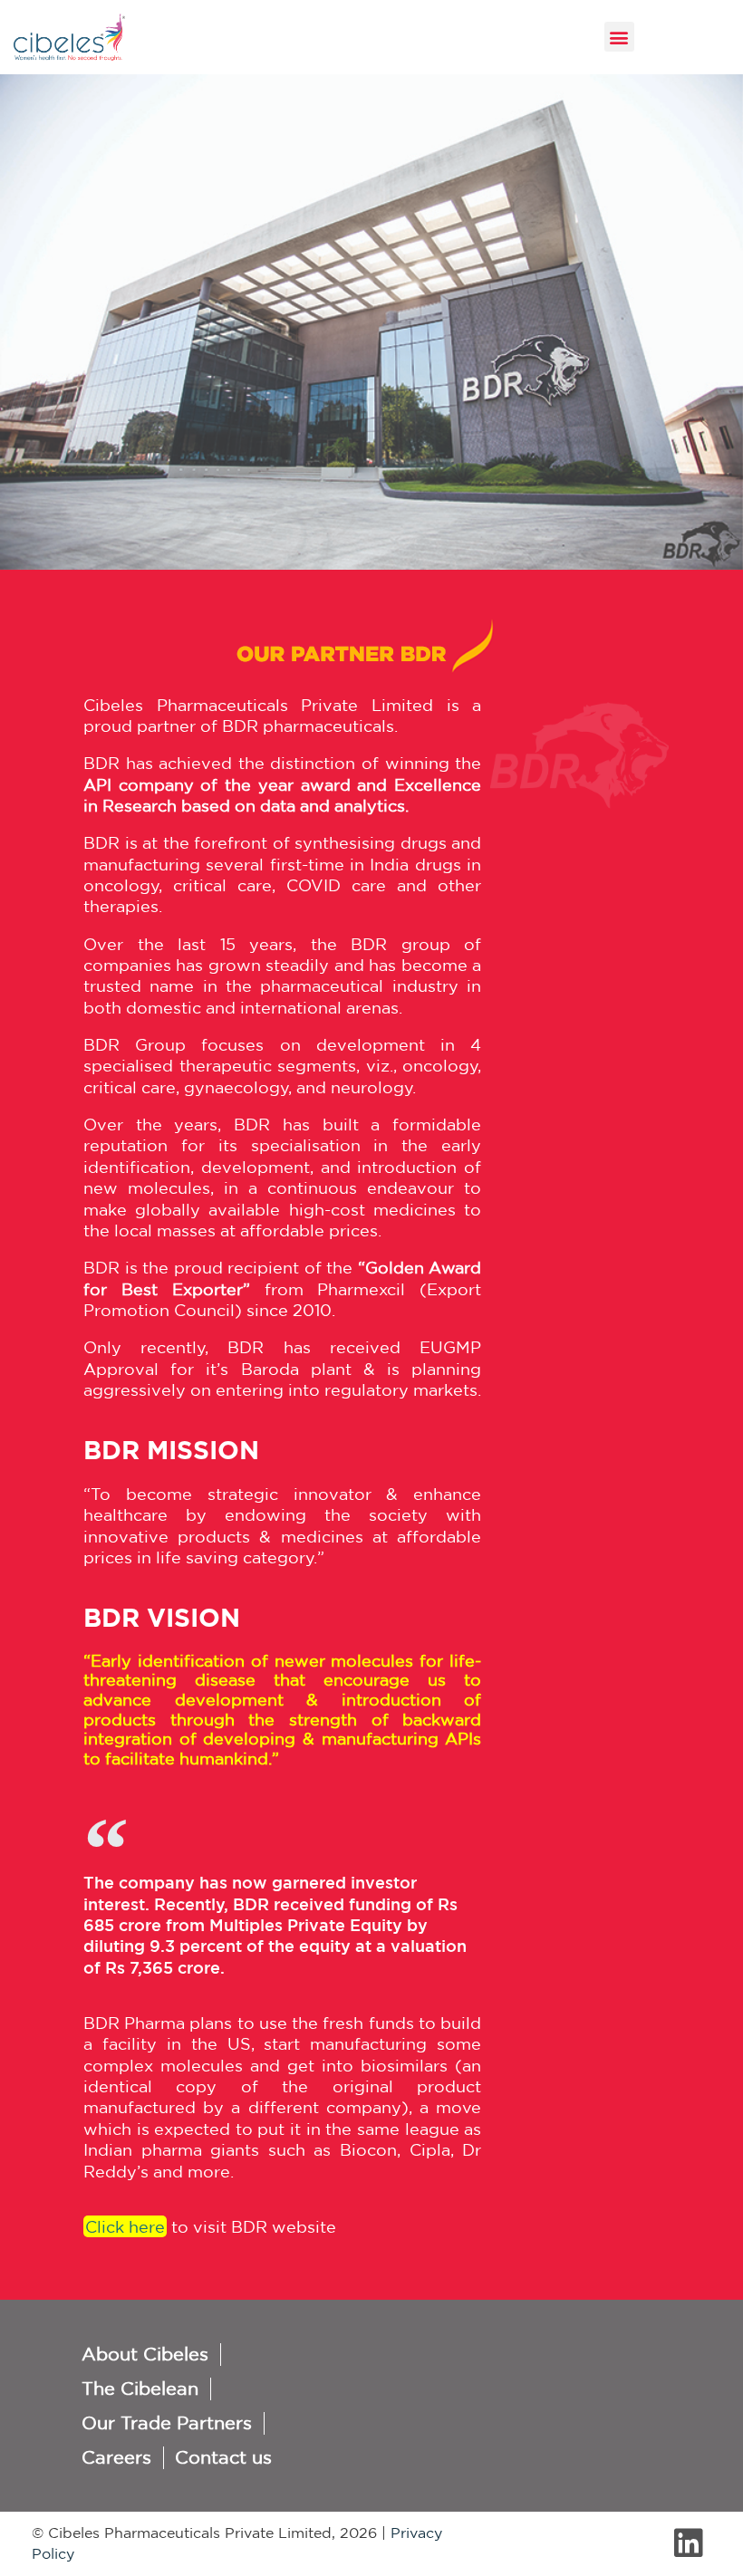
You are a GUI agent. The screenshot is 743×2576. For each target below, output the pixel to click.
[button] (619, 37)
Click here (125, 2226)
